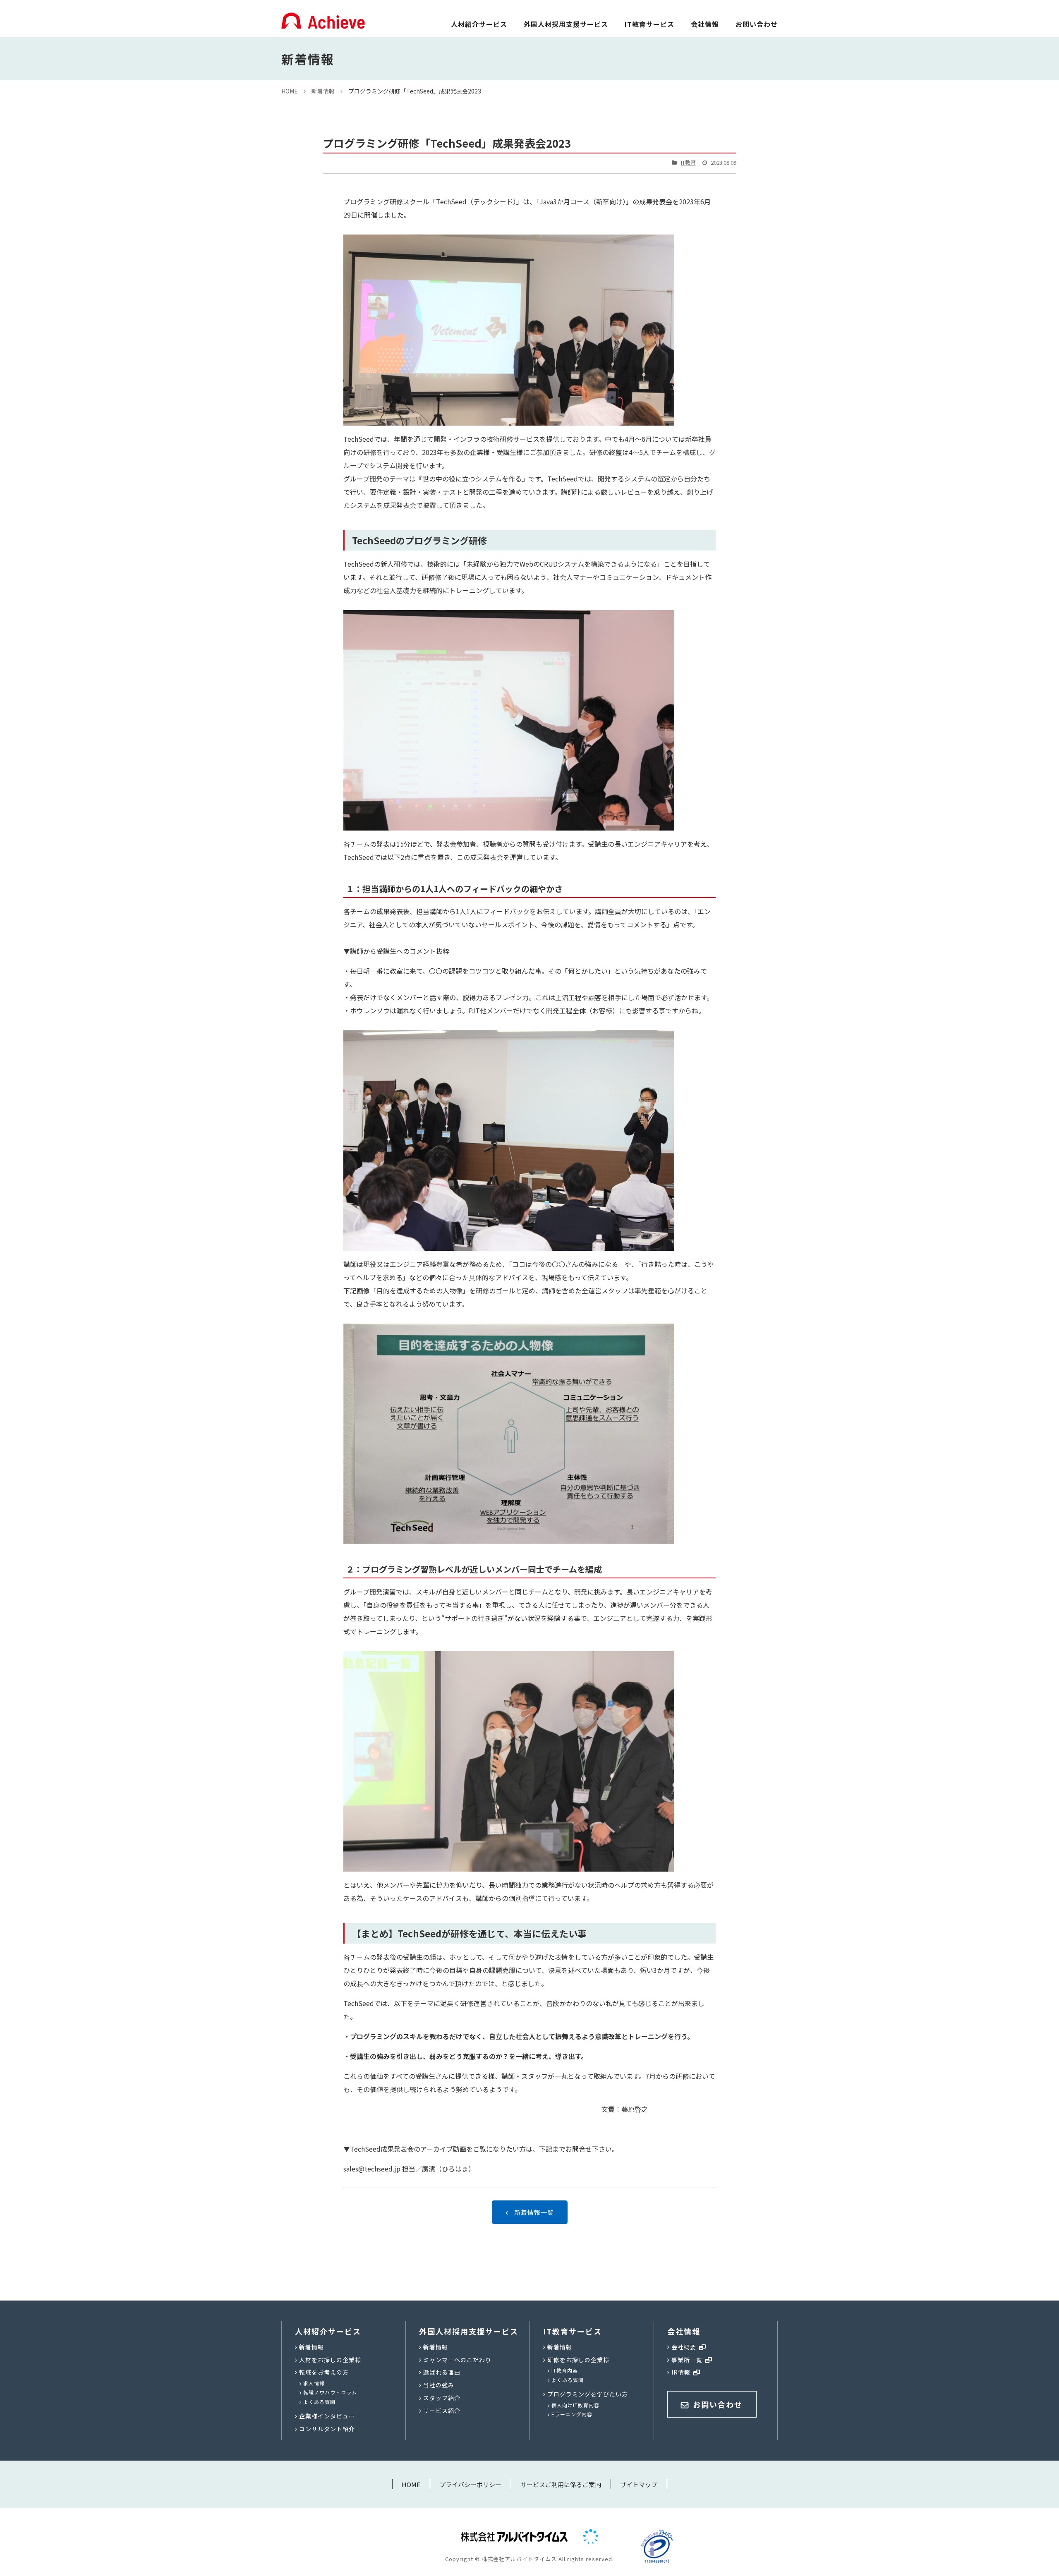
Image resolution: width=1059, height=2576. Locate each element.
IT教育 (688, 162)
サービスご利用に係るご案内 (561, 2484)
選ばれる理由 (442, 2372)
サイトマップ (639, 2484)
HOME (290, 91)
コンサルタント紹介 (327, 2429)
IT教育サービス (649, 24)
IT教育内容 (565, 2370)
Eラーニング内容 (572, 2414)
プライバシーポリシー (470, 2484)
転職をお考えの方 (324, 2372)
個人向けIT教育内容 (575, 2405)
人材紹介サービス (479, 24)
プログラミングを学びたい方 (588, 2394)
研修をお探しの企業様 (578, 2360)
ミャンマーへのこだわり (457, 2360)
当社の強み (439, 2385)
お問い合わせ (757, 24)
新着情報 (323, 91)
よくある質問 (319, 2402)
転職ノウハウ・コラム (330, 2392)
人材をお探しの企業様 (330, 2360)
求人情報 (314, 2383)
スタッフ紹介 (442, 2398)
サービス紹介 (442, 2411)
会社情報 (705, 24)
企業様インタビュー (327, 2416)
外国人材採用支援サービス (566, 24)
